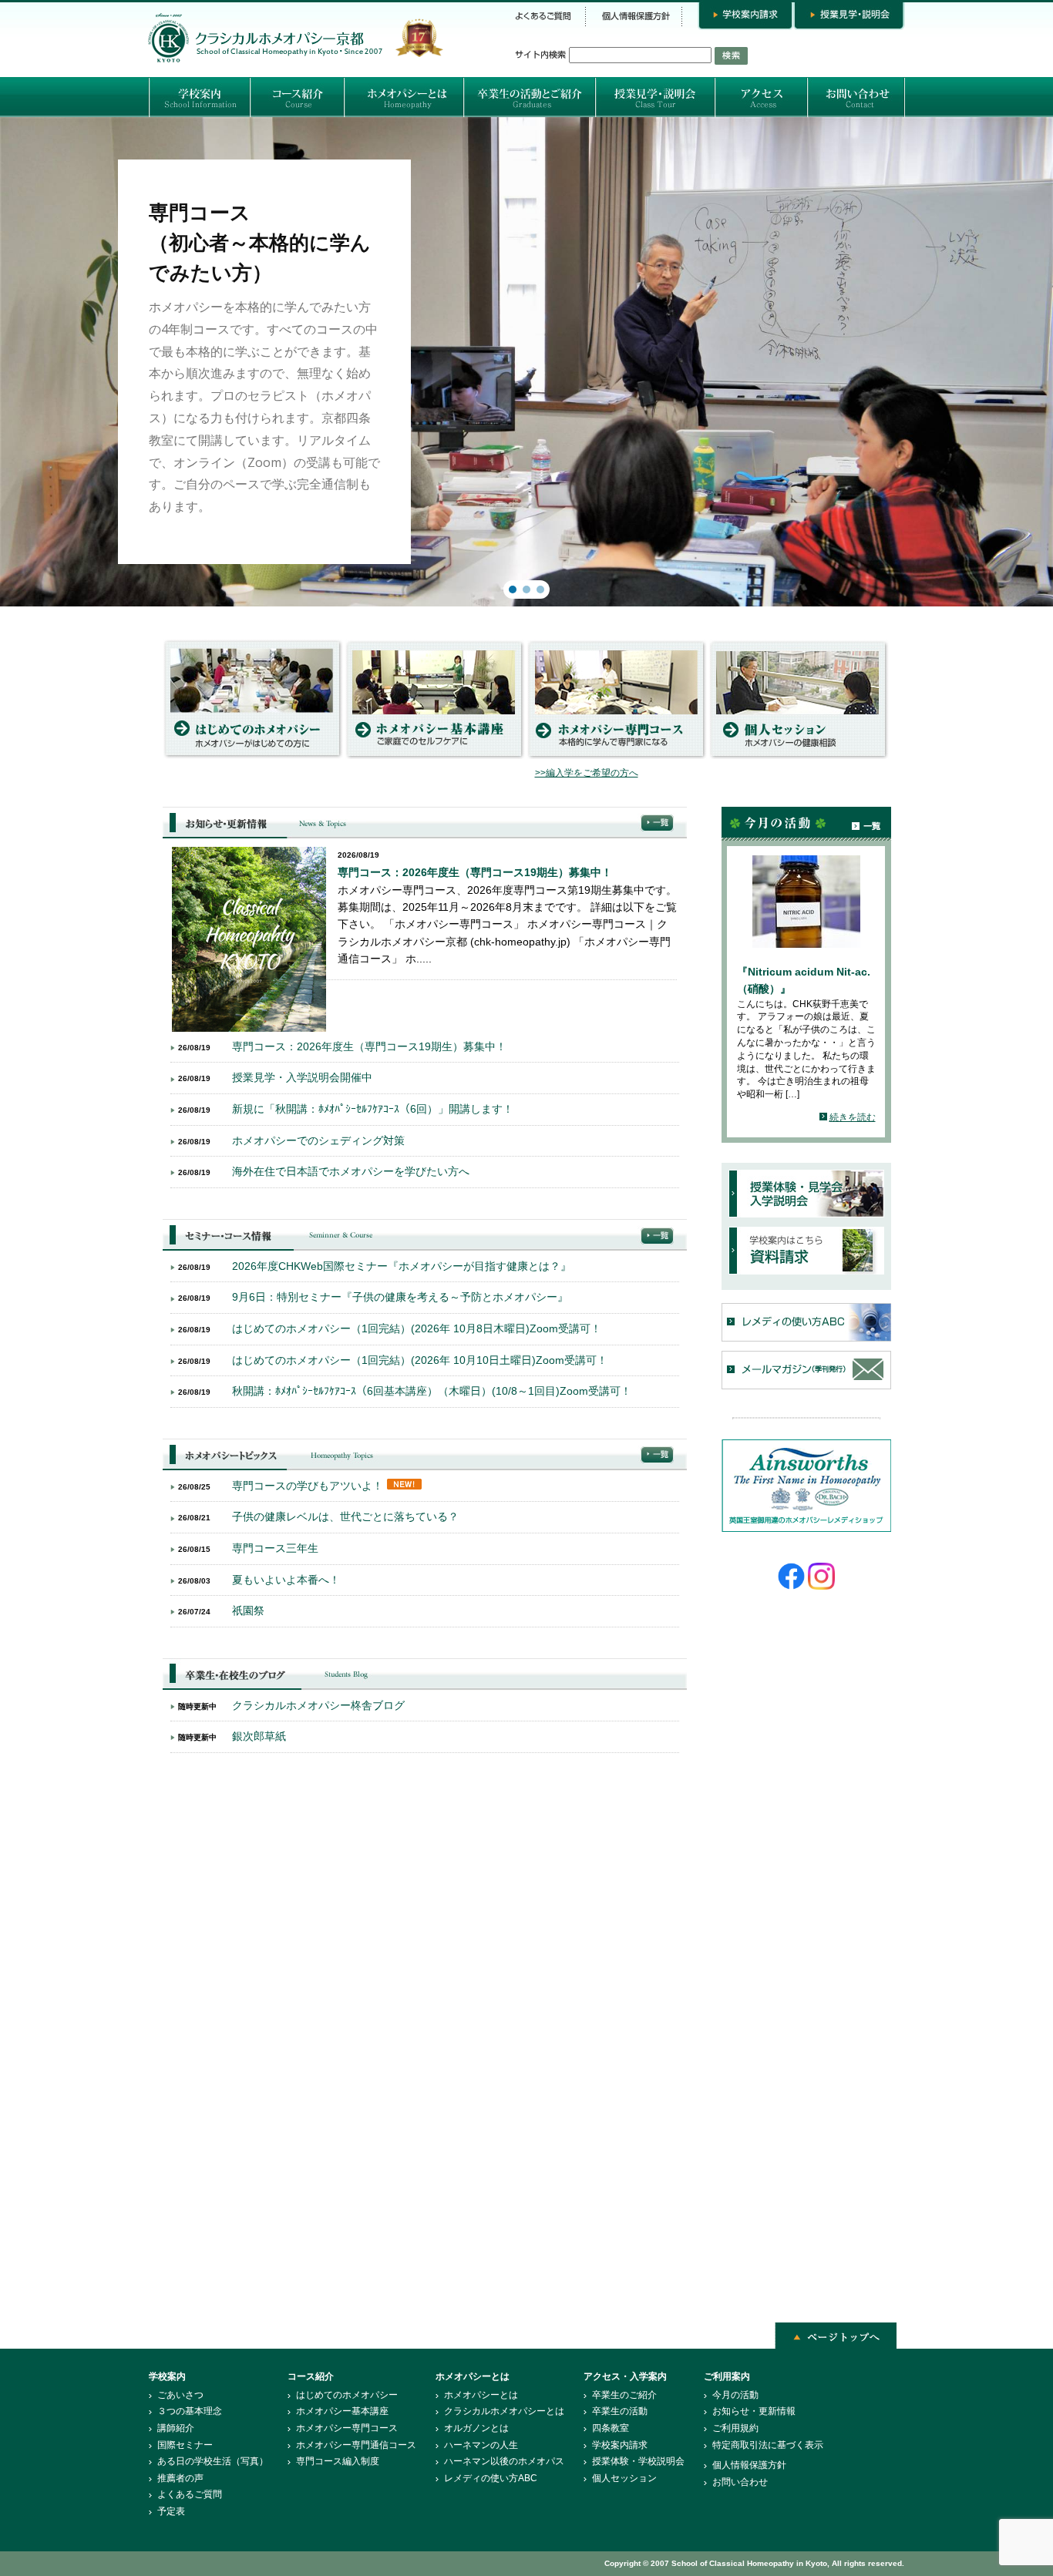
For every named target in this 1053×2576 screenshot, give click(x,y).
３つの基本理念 (190, 2411)
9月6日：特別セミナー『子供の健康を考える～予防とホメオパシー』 (400, 1297)
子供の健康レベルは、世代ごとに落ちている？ (345, 1516)
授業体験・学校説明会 (638, 2461)
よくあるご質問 (190, 2494)
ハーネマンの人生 (481, 2445)
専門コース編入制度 (338, 2461)
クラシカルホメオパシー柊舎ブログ (318, 1705)
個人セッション (624, 2478)
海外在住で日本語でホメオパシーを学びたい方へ (351, 1171)
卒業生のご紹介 (624, 2395)
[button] (526, 362)
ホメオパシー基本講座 (342, 2411)
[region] (526, 362)
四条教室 (611, 2428)
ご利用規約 (735, 2428)
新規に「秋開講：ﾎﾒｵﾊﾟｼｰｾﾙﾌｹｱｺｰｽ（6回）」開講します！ (373, 1109)
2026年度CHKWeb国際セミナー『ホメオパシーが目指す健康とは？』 (402, 1266)
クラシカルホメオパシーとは (504, 2411)
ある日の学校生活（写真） (213, 2461)
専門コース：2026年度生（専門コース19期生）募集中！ (475, 872)
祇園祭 (248, 1610)
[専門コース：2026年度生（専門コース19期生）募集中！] (249, 1028)
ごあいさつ (180, 2395)
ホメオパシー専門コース (347, 2428)
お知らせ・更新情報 (754, 2411)
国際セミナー (185, 2445)
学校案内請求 (620, 2445)
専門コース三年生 (275, 1548)
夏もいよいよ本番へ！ (286, 1580)
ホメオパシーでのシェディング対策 (318, 1140)
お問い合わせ (740, 2482)
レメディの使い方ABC (491, 2478)
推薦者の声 (180, 2478)
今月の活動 (735, 2395)
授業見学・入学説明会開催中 (302, 1077)
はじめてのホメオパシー (347, 2395)
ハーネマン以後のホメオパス (504, 2461)
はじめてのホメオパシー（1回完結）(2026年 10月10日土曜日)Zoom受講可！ (420, 1360)
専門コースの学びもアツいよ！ (308, 1486)
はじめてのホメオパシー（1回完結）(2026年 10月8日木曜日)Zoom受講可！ (417, 1328)
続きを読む (853, 1117)
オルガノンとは (476, 2428)
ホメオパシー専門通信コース (356, 2445)
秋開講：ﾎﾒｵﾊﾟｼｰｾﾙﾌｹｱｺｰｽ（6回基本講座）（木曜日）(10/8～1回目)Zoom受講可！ (432, 1391)
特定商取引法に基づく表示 (768, 2445)
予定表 (171, 2511)
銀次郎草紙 (259, 1736)
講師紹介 (176, 2428)
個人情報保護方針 (749, 2465)
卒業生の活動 (620, 2411)
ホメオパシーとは (481, 2395)
